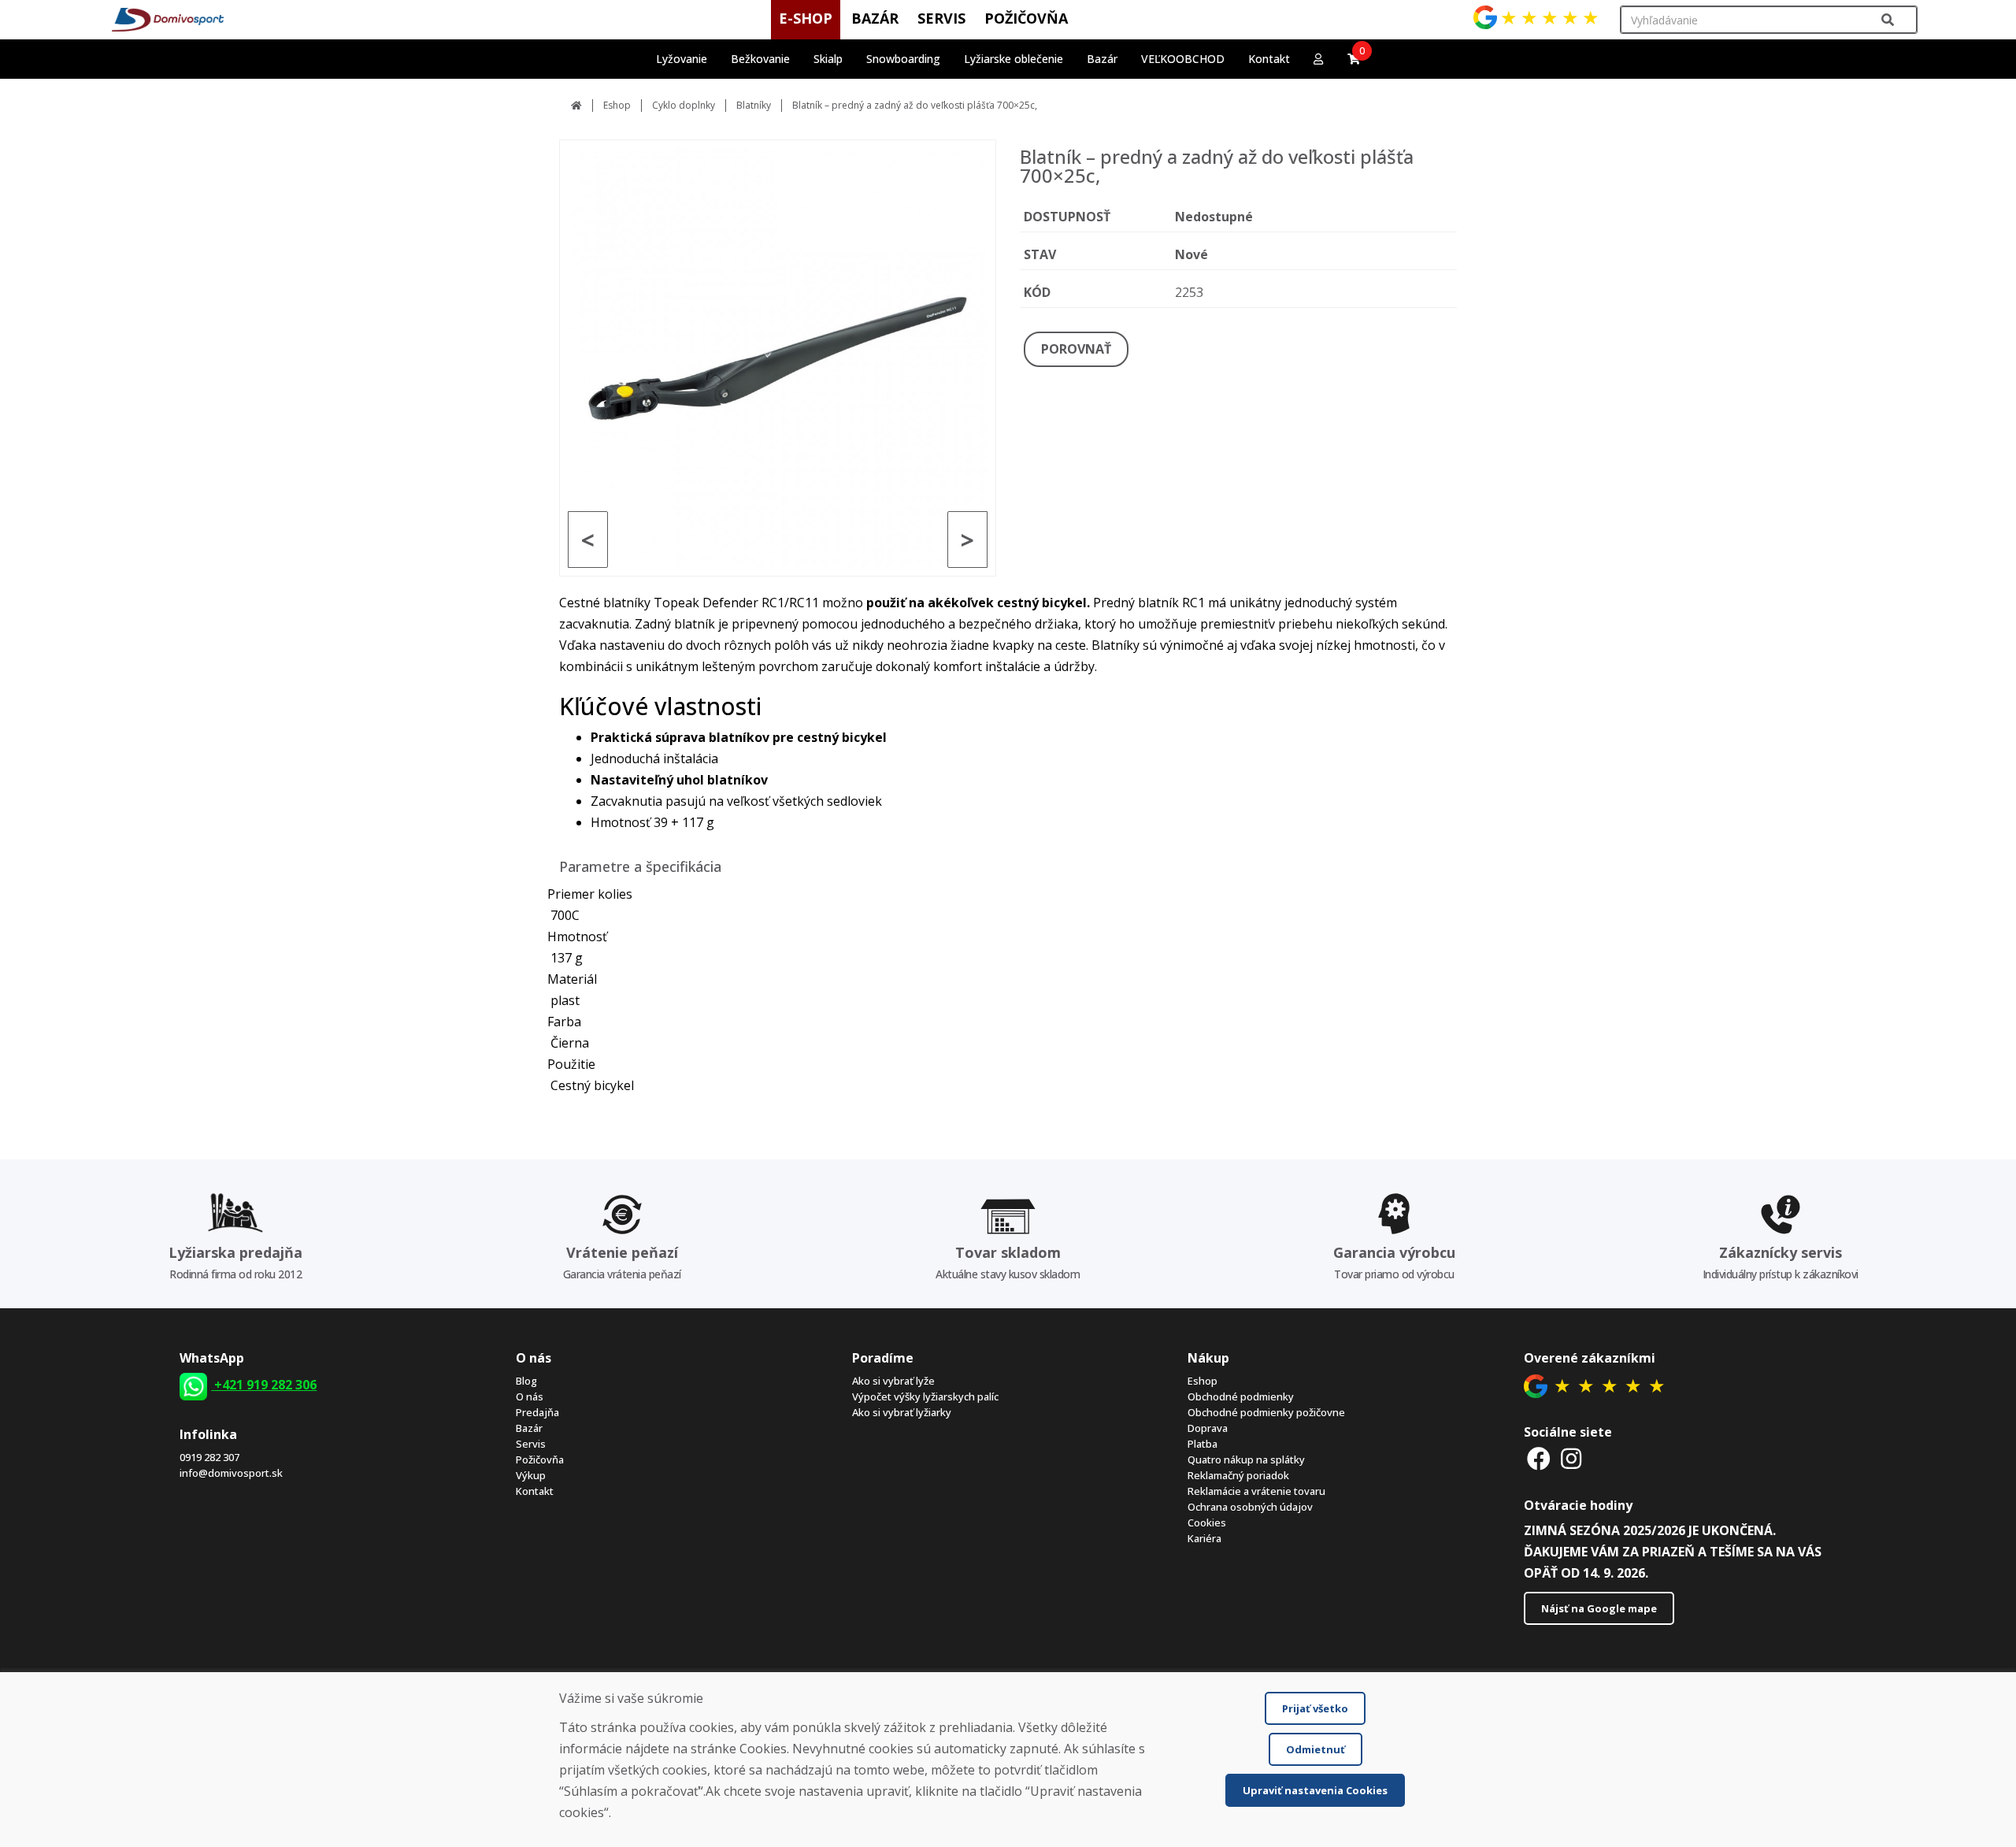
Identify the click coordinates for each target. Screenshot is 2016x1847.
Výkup (531, 1475)
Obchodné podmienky (1241, 1396)
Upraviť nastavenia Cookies (1315, 1790)
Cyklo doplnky (684, 105)
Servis (531, 1444)
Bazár (529, 1428)
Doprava (1208, 1428)
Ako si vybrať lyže (893, 1381)
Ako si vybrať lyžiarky (902, 1412)
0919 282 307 (209, 1457)
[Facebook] (1539, 1458)
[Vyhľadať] (1888, 20)
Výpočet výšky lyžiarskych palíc (925, 1396)
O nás (530, 1396)
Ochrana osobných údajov (1250, 1507)
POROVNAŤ (1076, 349)
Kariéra (1204, 1538)
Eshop (617, 105)
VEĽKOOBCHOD (1183, 59)
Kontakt (1269, 59)
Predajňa (537, 1412)
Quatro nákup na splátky (1246, 1459)
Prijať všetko (1315, 1708)
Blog (526, 1381)
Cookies (1207, 1522)
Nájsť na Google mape (1599, 1608)
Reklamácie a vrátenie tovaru (1256, 1491)
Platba (1203, 1444)
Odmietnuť (1316, 1749)
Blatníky (754, 105)
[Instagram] (1571, 1458)
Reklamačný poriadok (1238, 1475)
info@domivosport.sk (231, 1473)
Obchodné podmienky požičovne (1266, 1412)
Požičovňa (540, 1459)
